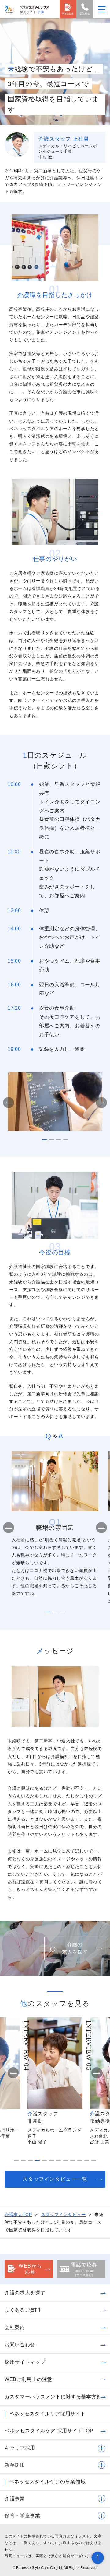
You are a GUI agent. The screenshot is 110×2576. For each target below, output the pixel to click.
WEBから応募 (30, 2269)
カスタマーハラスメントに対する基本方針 (53, 2397)
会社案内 (15, 2327)
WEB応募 (68, 14)
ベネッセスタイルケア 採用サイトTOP (49, 2431)
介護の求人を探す (75, 1948)
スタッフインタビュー (63, 2215)
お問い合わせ (20, 2345)
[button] (9, 1103)
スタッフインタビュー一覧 (55, 2179)
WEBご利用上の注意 (28, 2379)
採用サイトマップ (25, 2362)
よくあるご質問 (22, 2310)
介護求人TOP (18, 2215)
